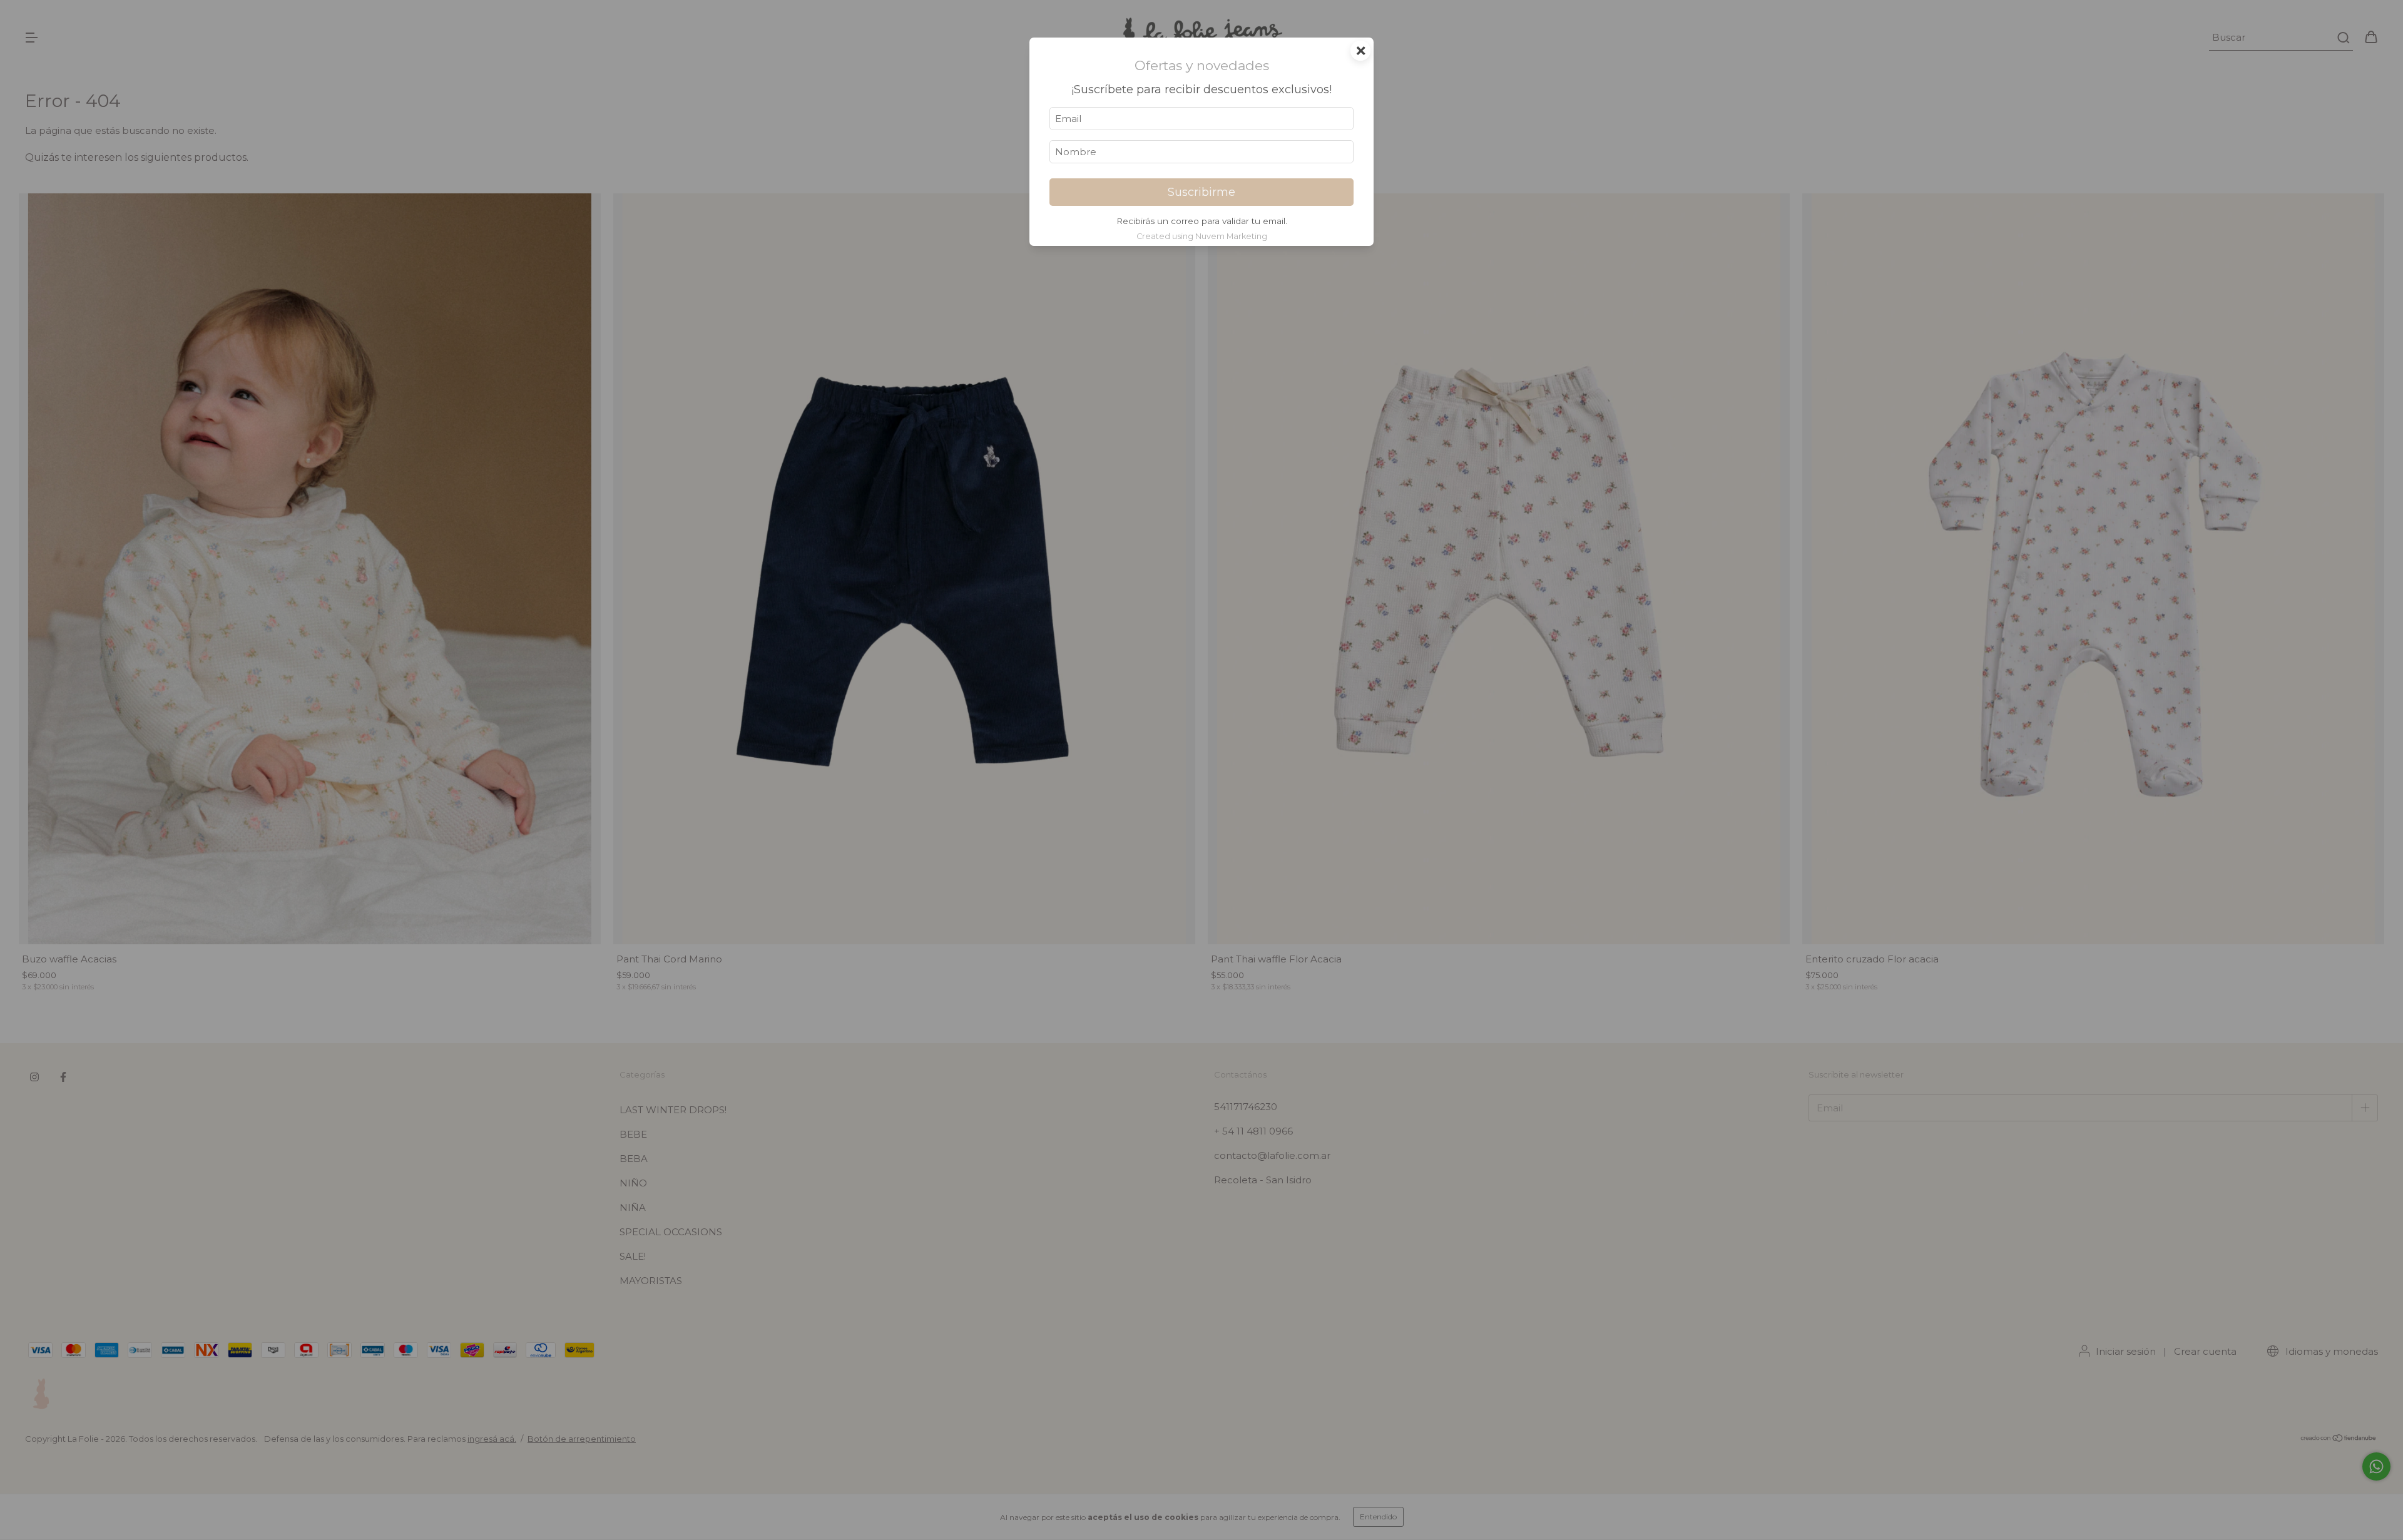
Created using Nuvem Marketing (1202, 236)
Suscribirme (1201, 192)
